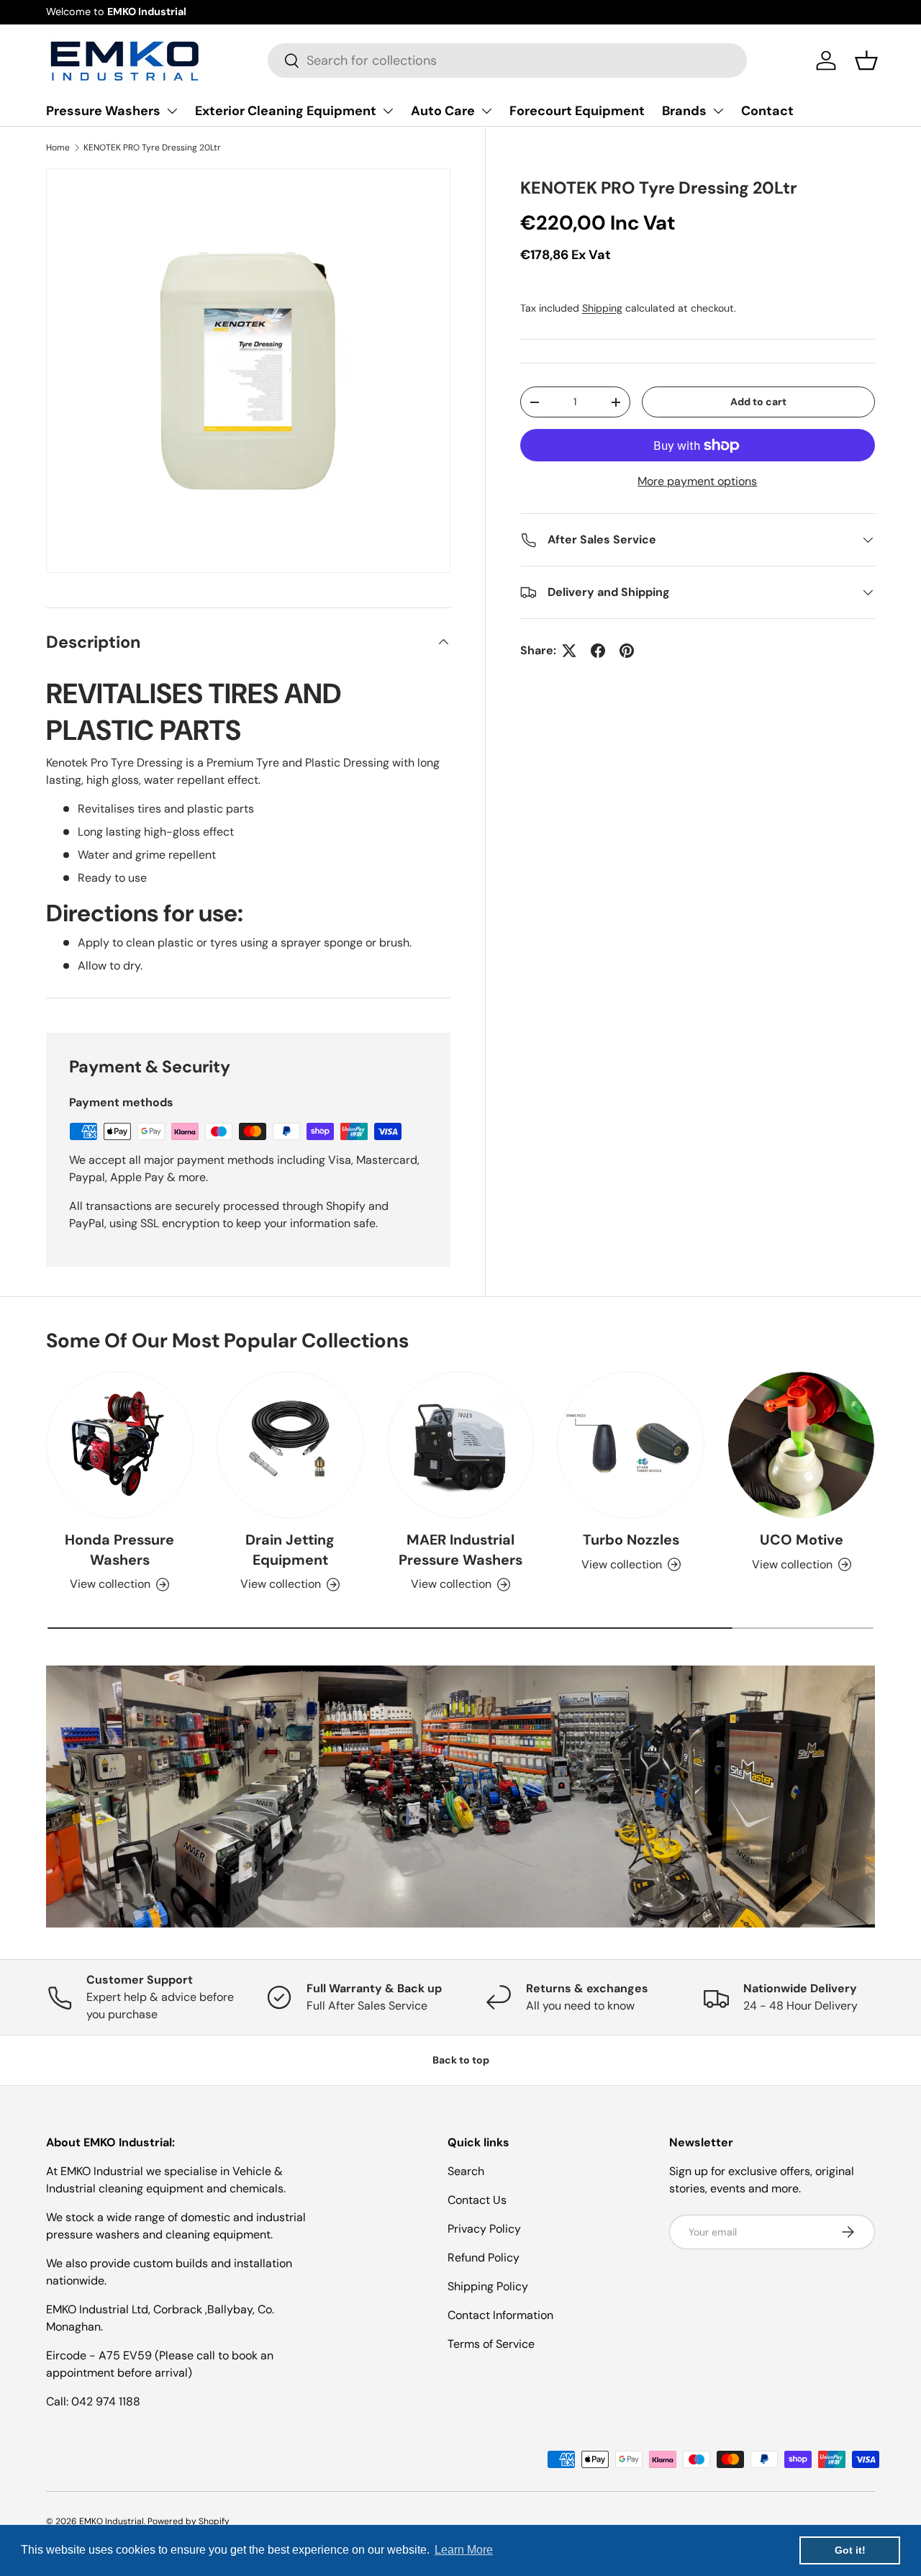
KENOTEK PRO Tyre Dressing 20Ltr (152, 148)
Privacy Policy (484, 2229)
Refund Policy (484, 2258)
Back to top (461, 2060)
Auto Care (443, 111)
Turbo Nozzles (631, 1540)
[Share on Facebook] (598, 651)
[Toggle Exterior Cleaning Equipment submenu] (388, 111)
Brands (684, 111)
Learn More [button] (464, 2550)
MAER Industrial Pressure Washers (460, 1550)
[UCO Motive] (801, 1445)
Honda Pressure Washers (119, 1550)
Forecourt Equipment (577, 111)
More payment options (697, 481)
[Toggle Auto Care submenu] (486, 111)
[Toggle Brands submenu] (718, 111)
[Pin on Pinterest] (627, 651)
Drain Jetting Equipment (290, 1550)
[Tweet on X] (569, 651)
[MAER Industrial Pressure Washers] (461, 1445)
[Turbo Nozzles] (631, 1445)
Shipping (602, 308)
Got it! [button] (850, 2550)
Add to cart (758, 402)
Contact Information (500, 2315)
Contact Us (477, 2200)
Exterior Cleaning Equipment (286, 111)
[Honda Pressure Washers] (120, 1445)
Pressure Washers (103, 111)
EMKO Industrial (112, 2521)
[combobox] (507, 60)
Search (466, 2171)
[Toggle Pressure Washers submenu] (172, 111)
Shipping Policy (488, 2286)
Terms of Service (491, 2344)
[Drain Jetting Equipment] (290, 1445)
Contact (767, 111)
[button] (866, 60)
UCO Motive (802, 1540)
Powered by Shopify (189, 2521)
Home (58, 148)
